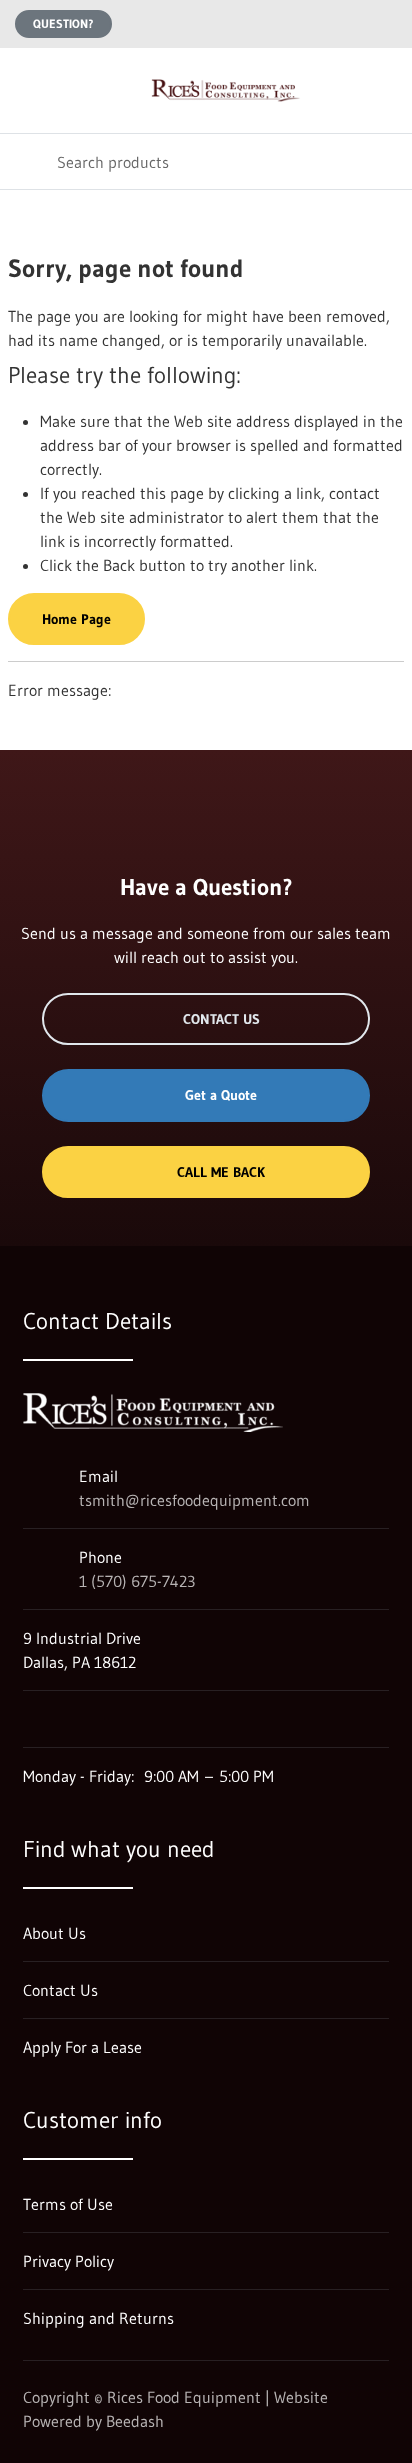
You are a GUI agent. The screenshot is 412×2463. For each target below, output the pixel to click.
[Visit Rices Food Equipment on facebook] (74, 1719)
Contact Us (221, 1019)
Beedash (135, 2421)
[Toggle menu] (28, 90)
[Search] (28, 161)
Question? (63, 23)
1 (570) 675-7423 (137, 1581)
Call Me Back (221, 1172)
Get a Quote (221, 1095)
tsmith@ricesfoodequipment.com (194, 1500)
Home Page (76, 619)
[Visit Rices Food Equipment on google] (32, 1719)
